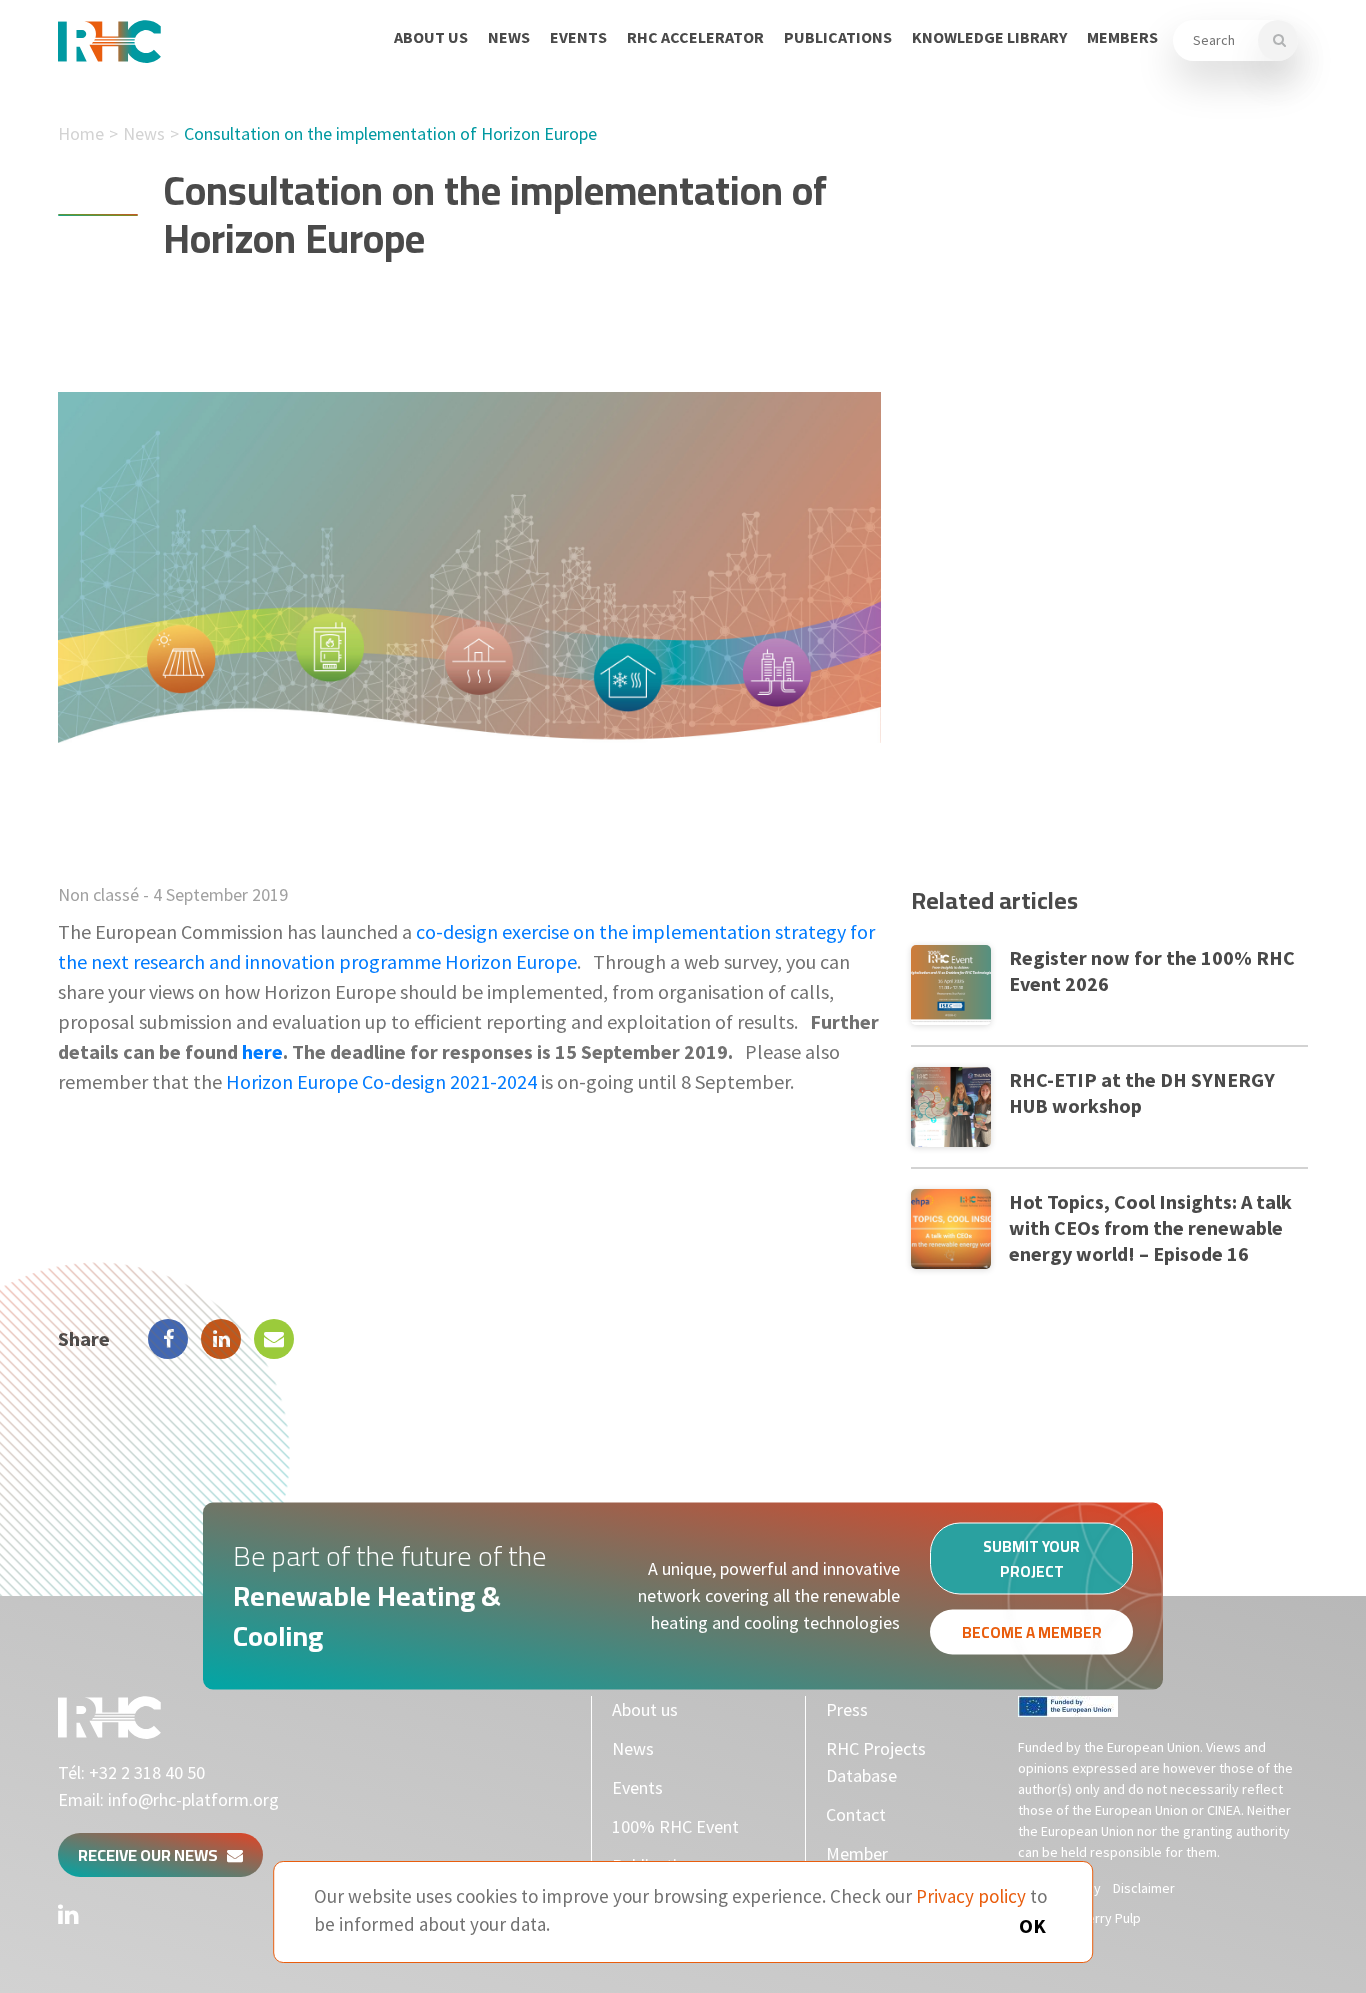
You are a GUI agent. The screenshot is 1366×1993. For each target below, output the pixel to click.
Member (857, 1853)
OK (1032, 1925)
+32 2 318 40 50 (147, 1772)
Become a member (1032, 1631)
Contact (856, 1814)
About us (431, 37)
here (262, 1051)
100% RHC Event (675, 1826)
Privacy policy (971, 1896)
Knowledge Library (989, 37)
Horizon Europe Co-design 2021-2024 (381, 1081)
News (509, 37)
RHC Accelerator (695, 37)
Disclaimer (1144, 1888)
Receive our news (152, 1855)
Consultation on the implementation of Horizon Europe (390, 133)
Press (847, 1709)
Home (81, 133)
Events (578, 37)
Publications (838, 37)
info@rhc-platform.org (193, 1799)
